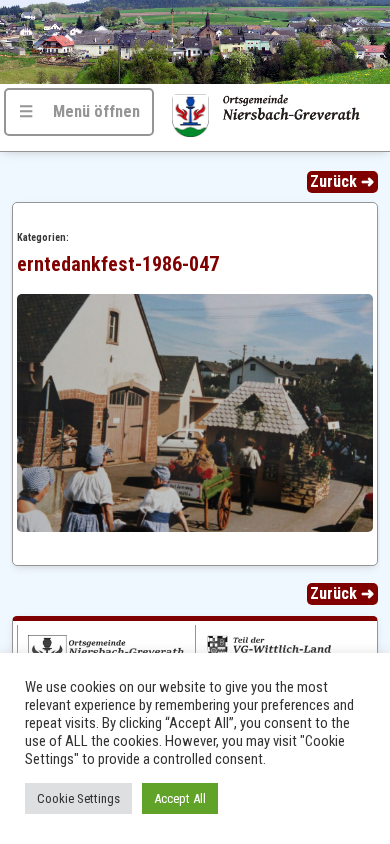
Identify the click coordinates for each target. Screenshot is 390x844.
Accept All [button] (180, 798)
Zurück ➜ (342, 181)
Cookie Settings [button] (78, 798)
